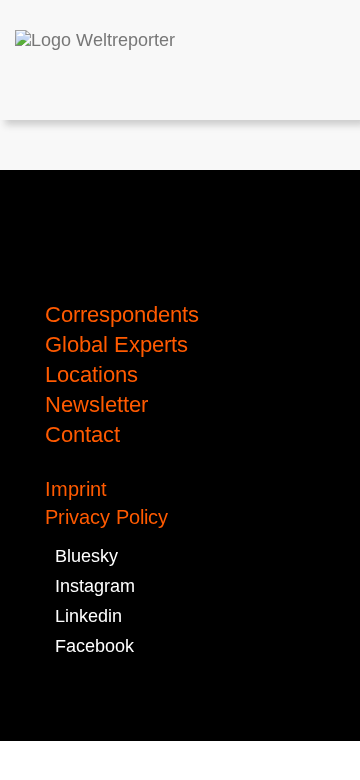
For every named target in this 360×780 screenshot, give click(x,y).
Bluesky (81, 556)
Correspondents (122, 314)
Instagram (90, 586)
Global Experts (116, 344)
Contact (82, 434)
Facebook (89, 646)
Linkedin (83, 616)
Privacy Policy (106, 517)
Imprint (76, 489)
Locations (91, 374)
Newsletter (96, 404)
